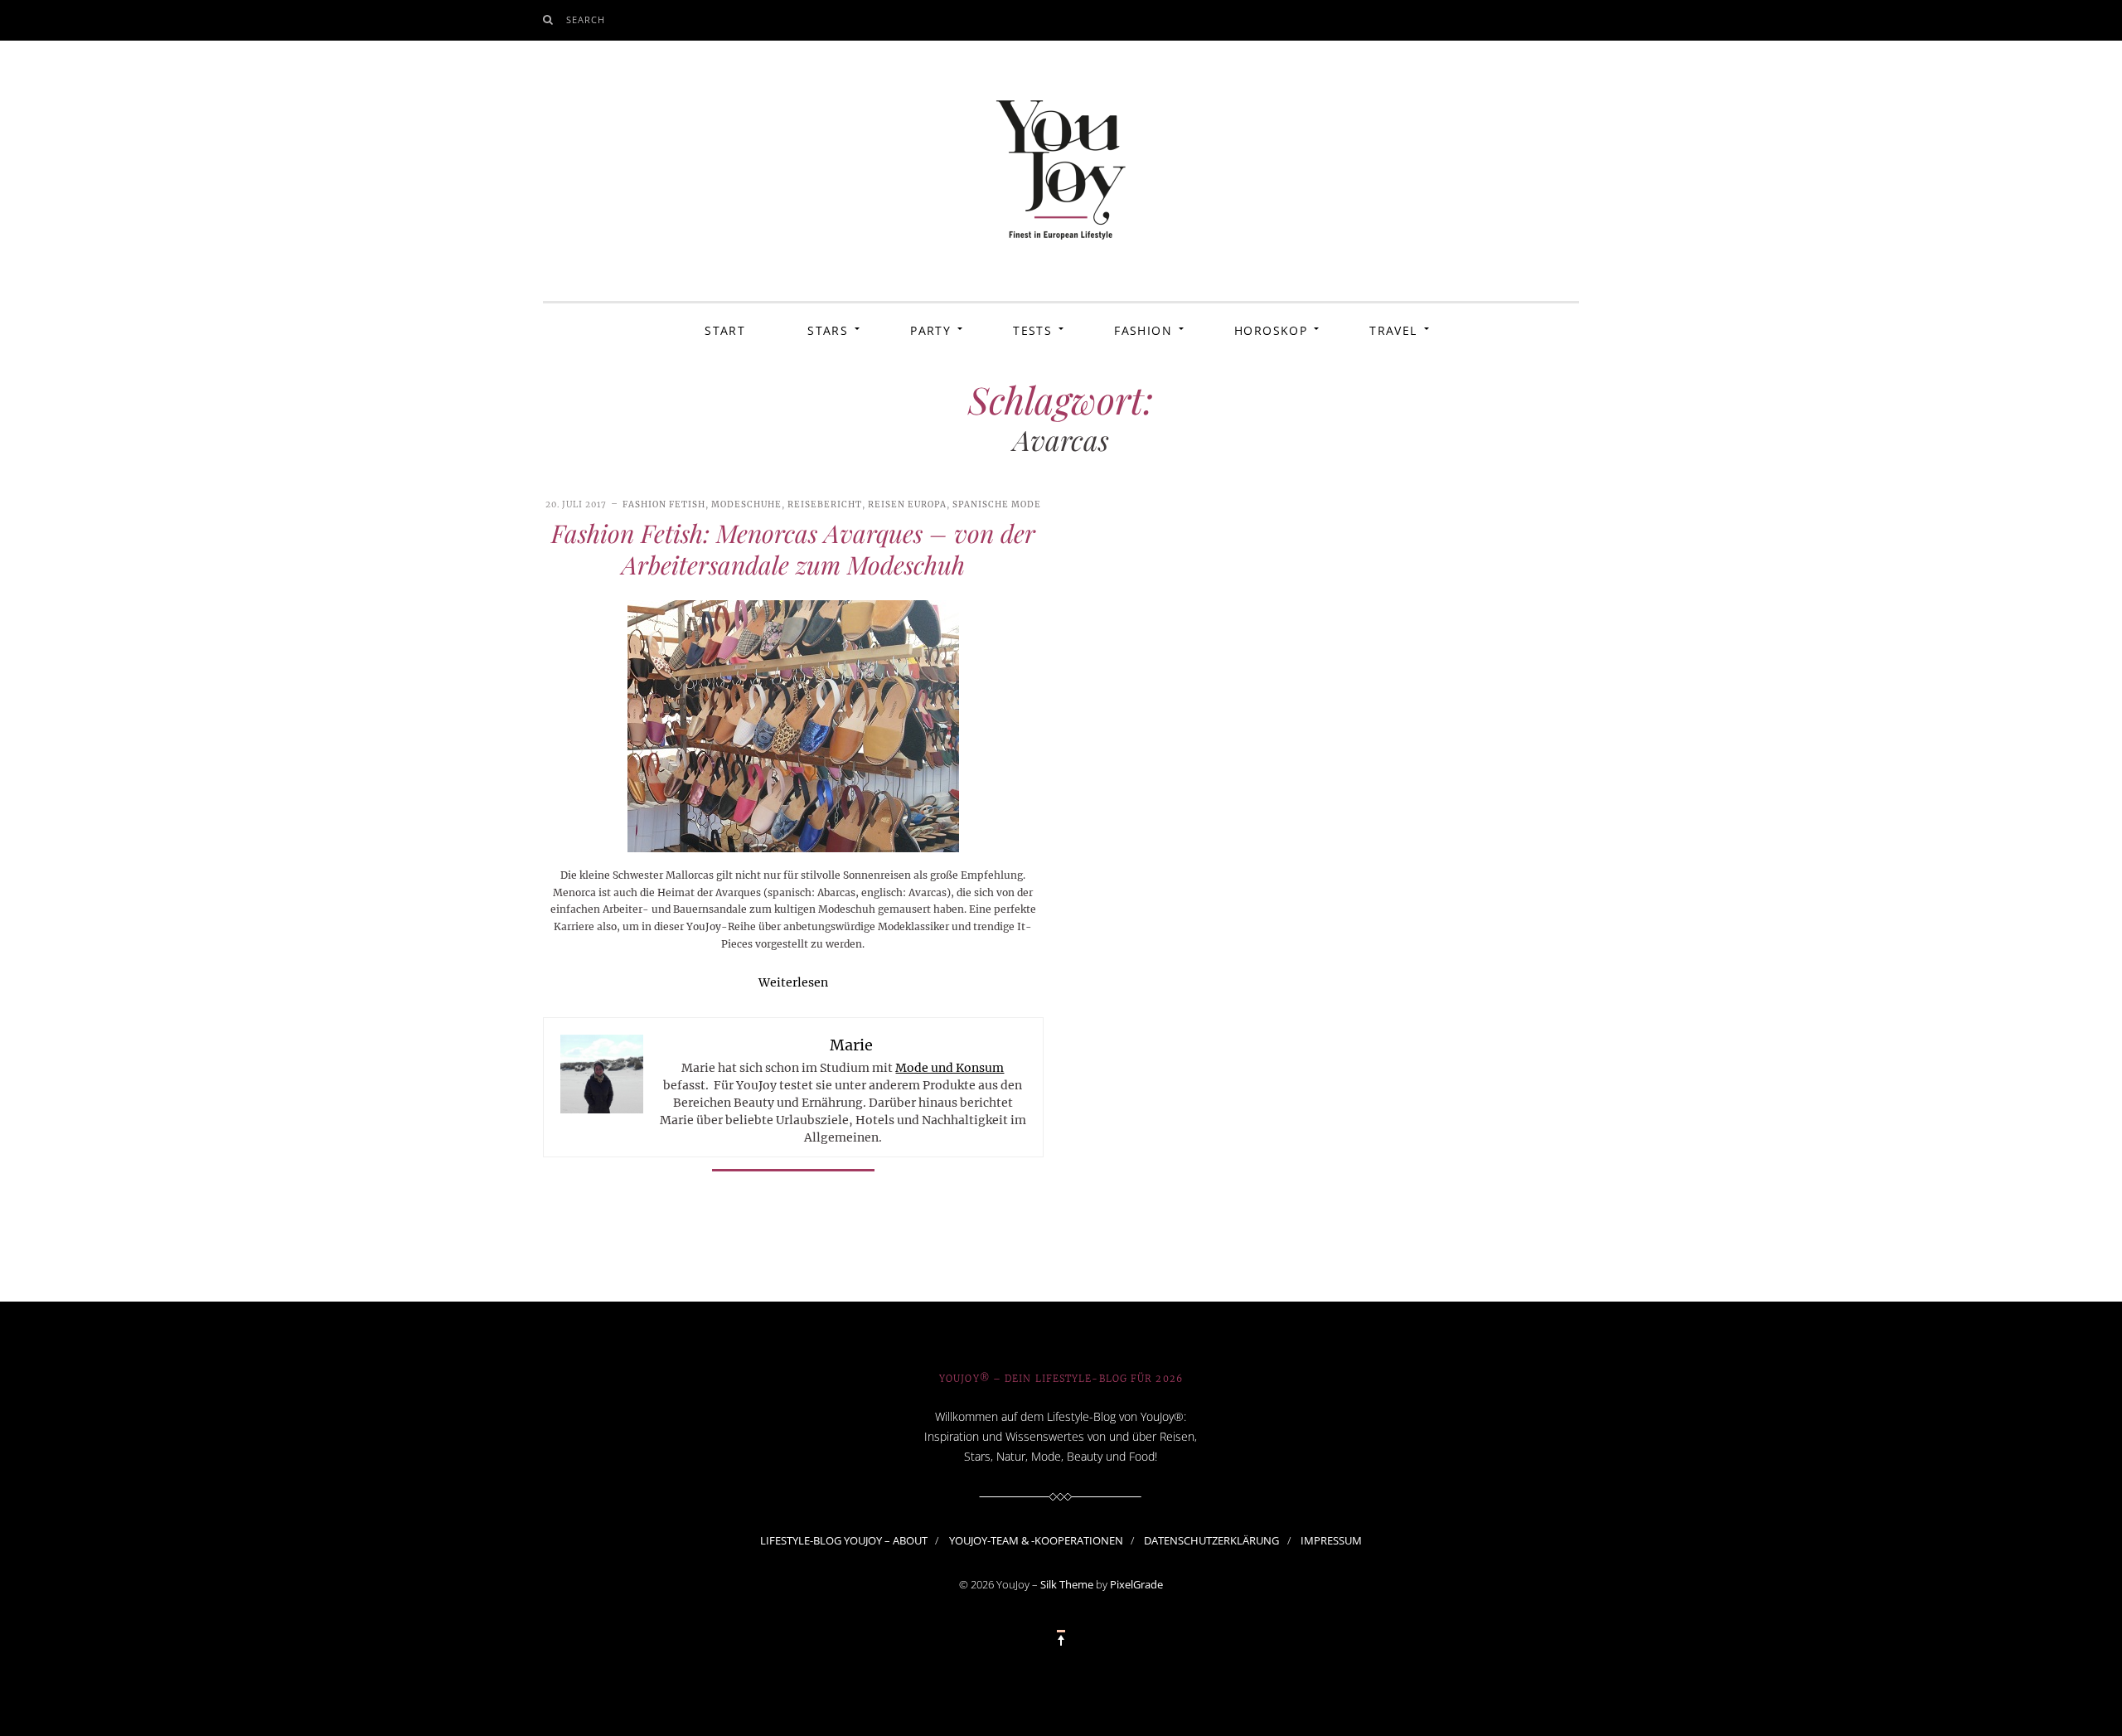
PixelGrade (1136, 1584)
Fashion (1143, 330)
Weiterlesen (793, 982)
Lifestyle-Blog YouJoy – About (844, 1540)
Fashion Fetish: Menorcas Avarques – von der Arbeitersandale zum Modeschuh (793, 549)
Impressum (1331, 1540)
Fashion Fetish (664, 504)
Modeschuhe (746, 504)
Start (725, 330)
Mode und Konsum (950, 1068)
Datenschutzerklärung (1211, 1540)
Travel (1393, 330)
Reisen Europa (907, 504)
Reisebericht (825, 504)
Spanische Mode (997, 504)
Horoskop (1271, 330)
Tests (1032, 330)
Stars (828, 330)
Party (930, 330)
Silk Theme (1067, 1584)
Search (586, 19)
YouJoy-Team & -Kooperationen (1036, 1540)
